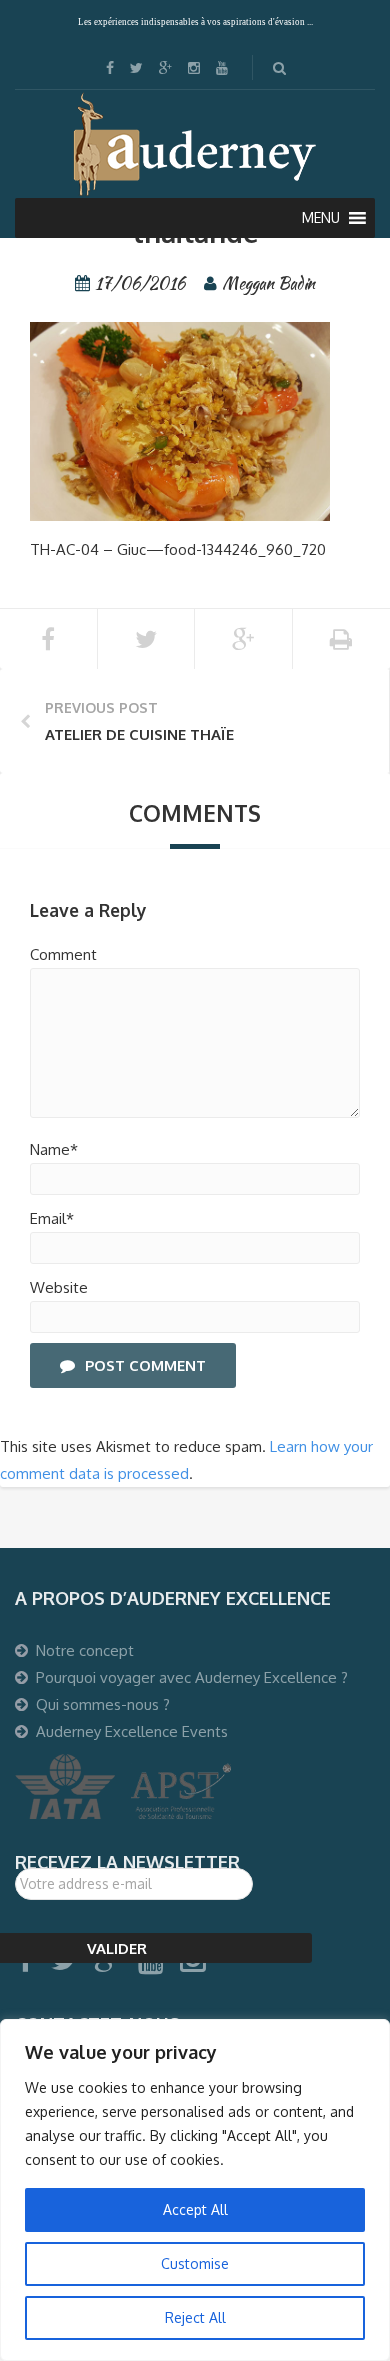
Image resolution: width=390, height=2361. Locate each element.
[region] (195, 2190)
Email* (52, 1218)
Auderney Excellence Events (132, 1731)
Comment (63, 954)
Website (59, 1287)
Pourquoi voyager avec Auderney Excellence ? (192, 1677)
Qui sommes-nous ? (103, 1704)
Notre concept (85, 1650)
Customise (195, 2263)
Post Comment (145, 1365)
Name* (54, 1149)
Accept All (195, 2209)
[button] (321, 218)
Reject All (195, 2317)
